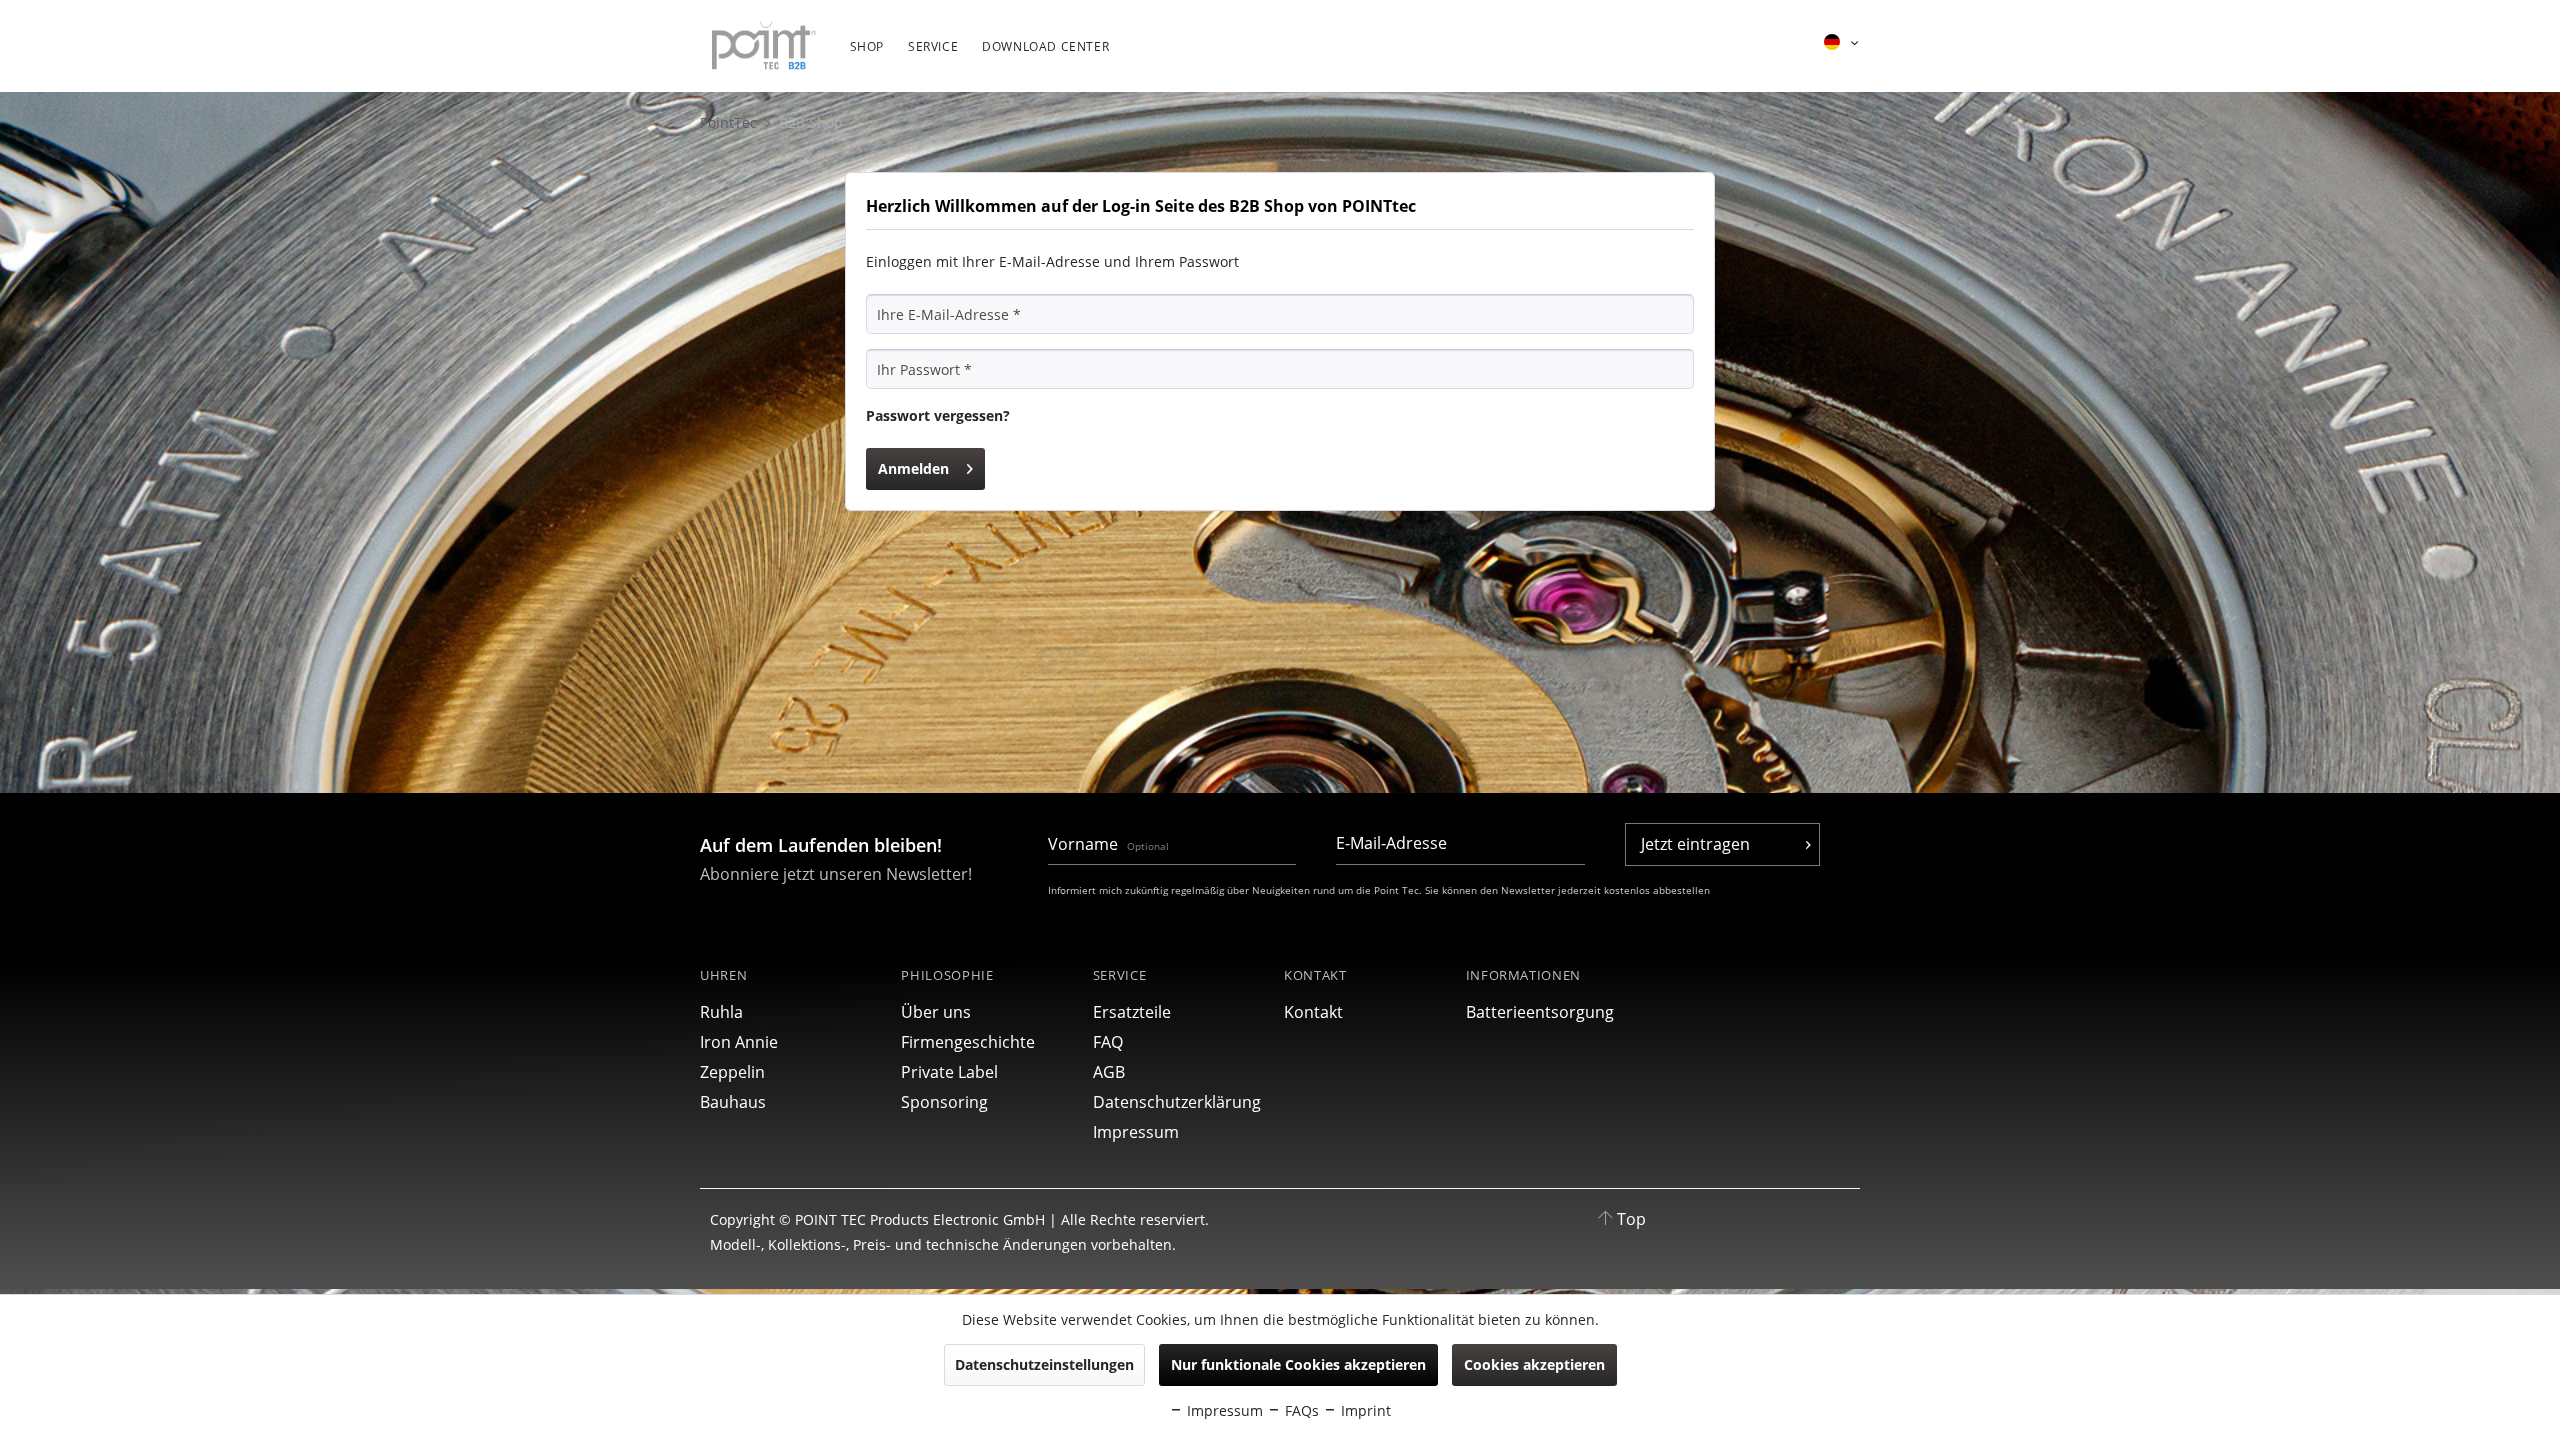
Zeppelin (732, 1072)
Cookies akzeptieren (1534, 1364)
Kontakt (1313, 1012)
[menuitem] (867, 57)
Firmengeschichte (968, 1042)
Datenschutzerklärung (1177, 1102)
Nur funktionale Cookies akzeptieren (1298, 1364)
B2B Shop (811, 122)
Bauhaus (733, 1102)
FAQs (1300, 1410)
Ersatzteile (1132, 1012)
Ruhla (721, 1012)
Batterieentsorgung (1540, 1012)
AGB (1109, 1072)
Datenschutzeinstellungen (1044, 1364)
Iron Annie (739, 1042)
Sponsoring (944, 1102)
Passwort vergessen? (938, 415)
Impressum (1136, 1132)
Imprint (1364, 1410)
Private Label (949, 1072)
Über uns (936, 1012)
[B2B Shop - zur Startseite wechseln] (764, 47)
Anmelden (913, 468)
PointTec (730, 122)
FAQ (1108, 1042)
